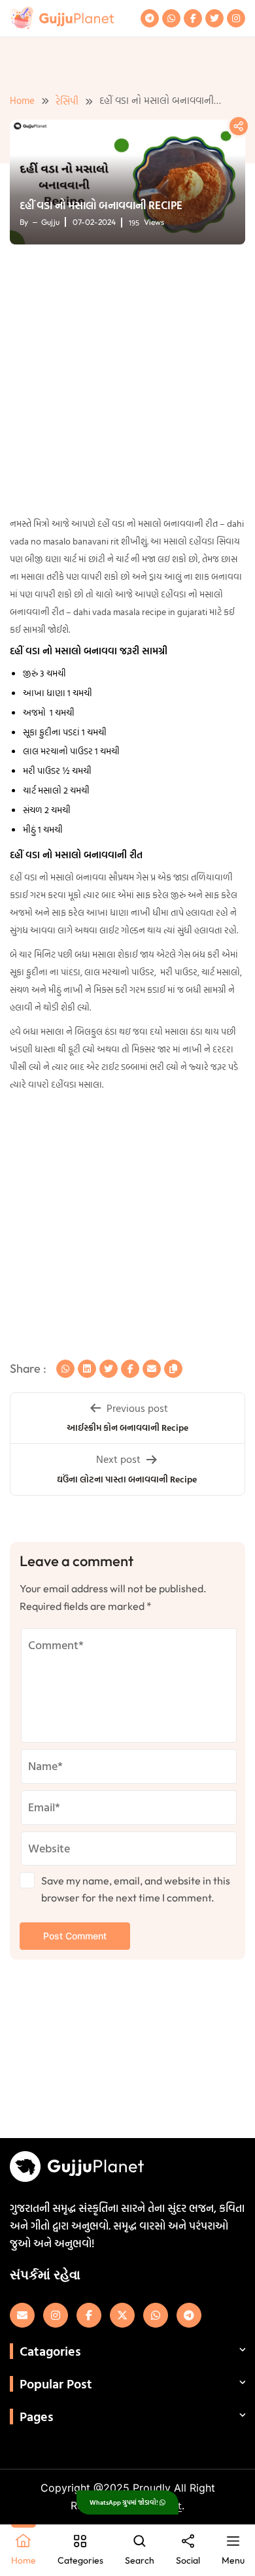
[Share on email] (152, 1369)
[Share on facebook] (130, 1369)
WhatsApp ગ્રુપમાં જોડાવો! (125, 2502)
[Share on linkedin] (87, 1369)
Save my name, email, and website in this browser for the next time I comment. (136, 1889)
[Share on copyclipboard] (173, 1369)
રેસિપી (67, 101)
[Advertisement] (127, 382)
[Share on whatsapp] (65, 1369)
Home (22, 100)
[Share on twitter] (109, 1369)
